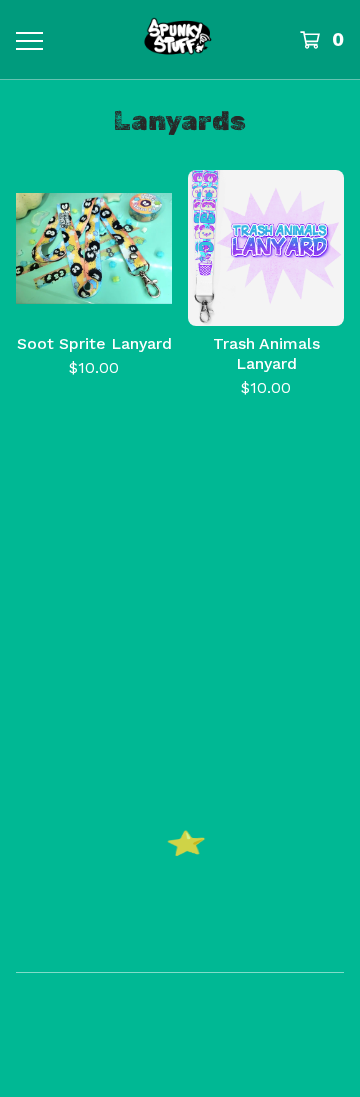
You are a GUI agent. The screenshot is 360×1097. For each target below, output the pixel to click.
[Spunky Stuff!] (178, 39)
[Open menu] (28, 40)
